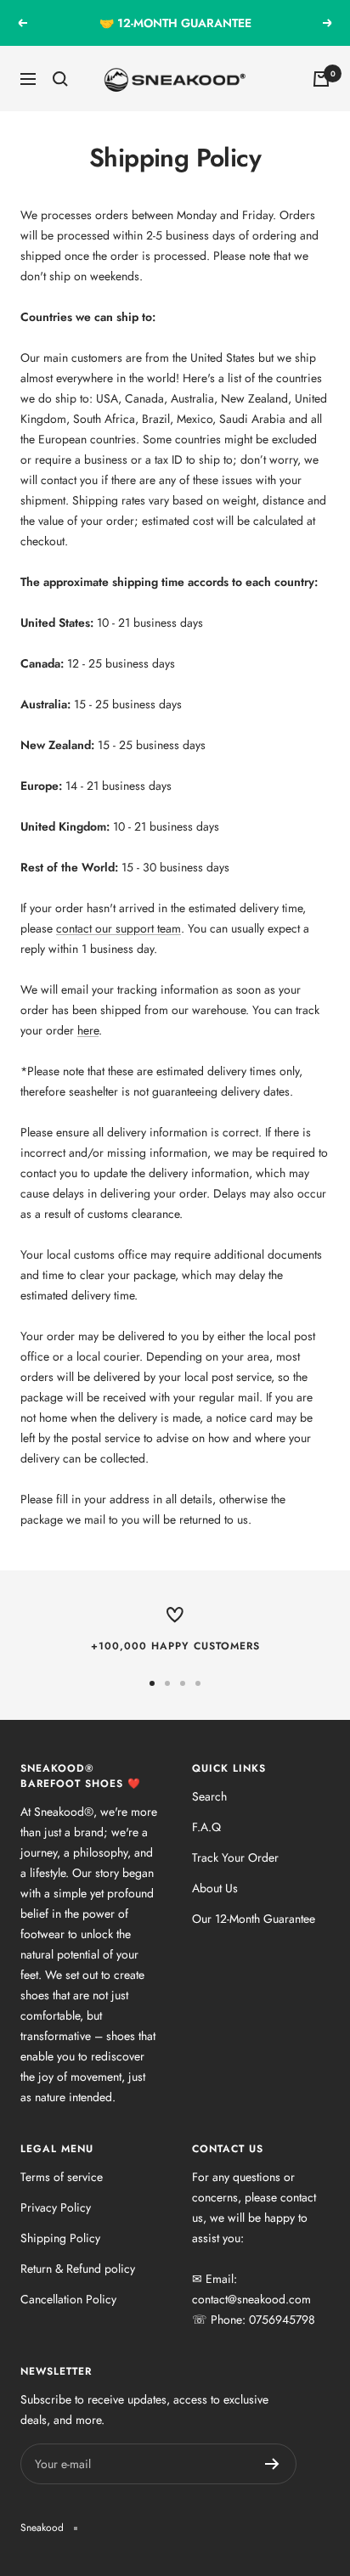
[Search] (60, 79)
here (88, 1030)
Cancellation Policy (68, 2299)
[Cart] (321, 79)
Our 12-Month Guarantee (254, 1919)
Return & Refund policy (78, 2269)
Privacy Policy (56, 2207)
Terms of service (62, 2177)
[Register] (272, 2464)
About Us (215, 1888)
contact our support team (119, 928)
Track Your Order (235, 1857)
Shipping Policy (60, 2238)
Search (209, 1796)
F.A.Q (206, 1827)
